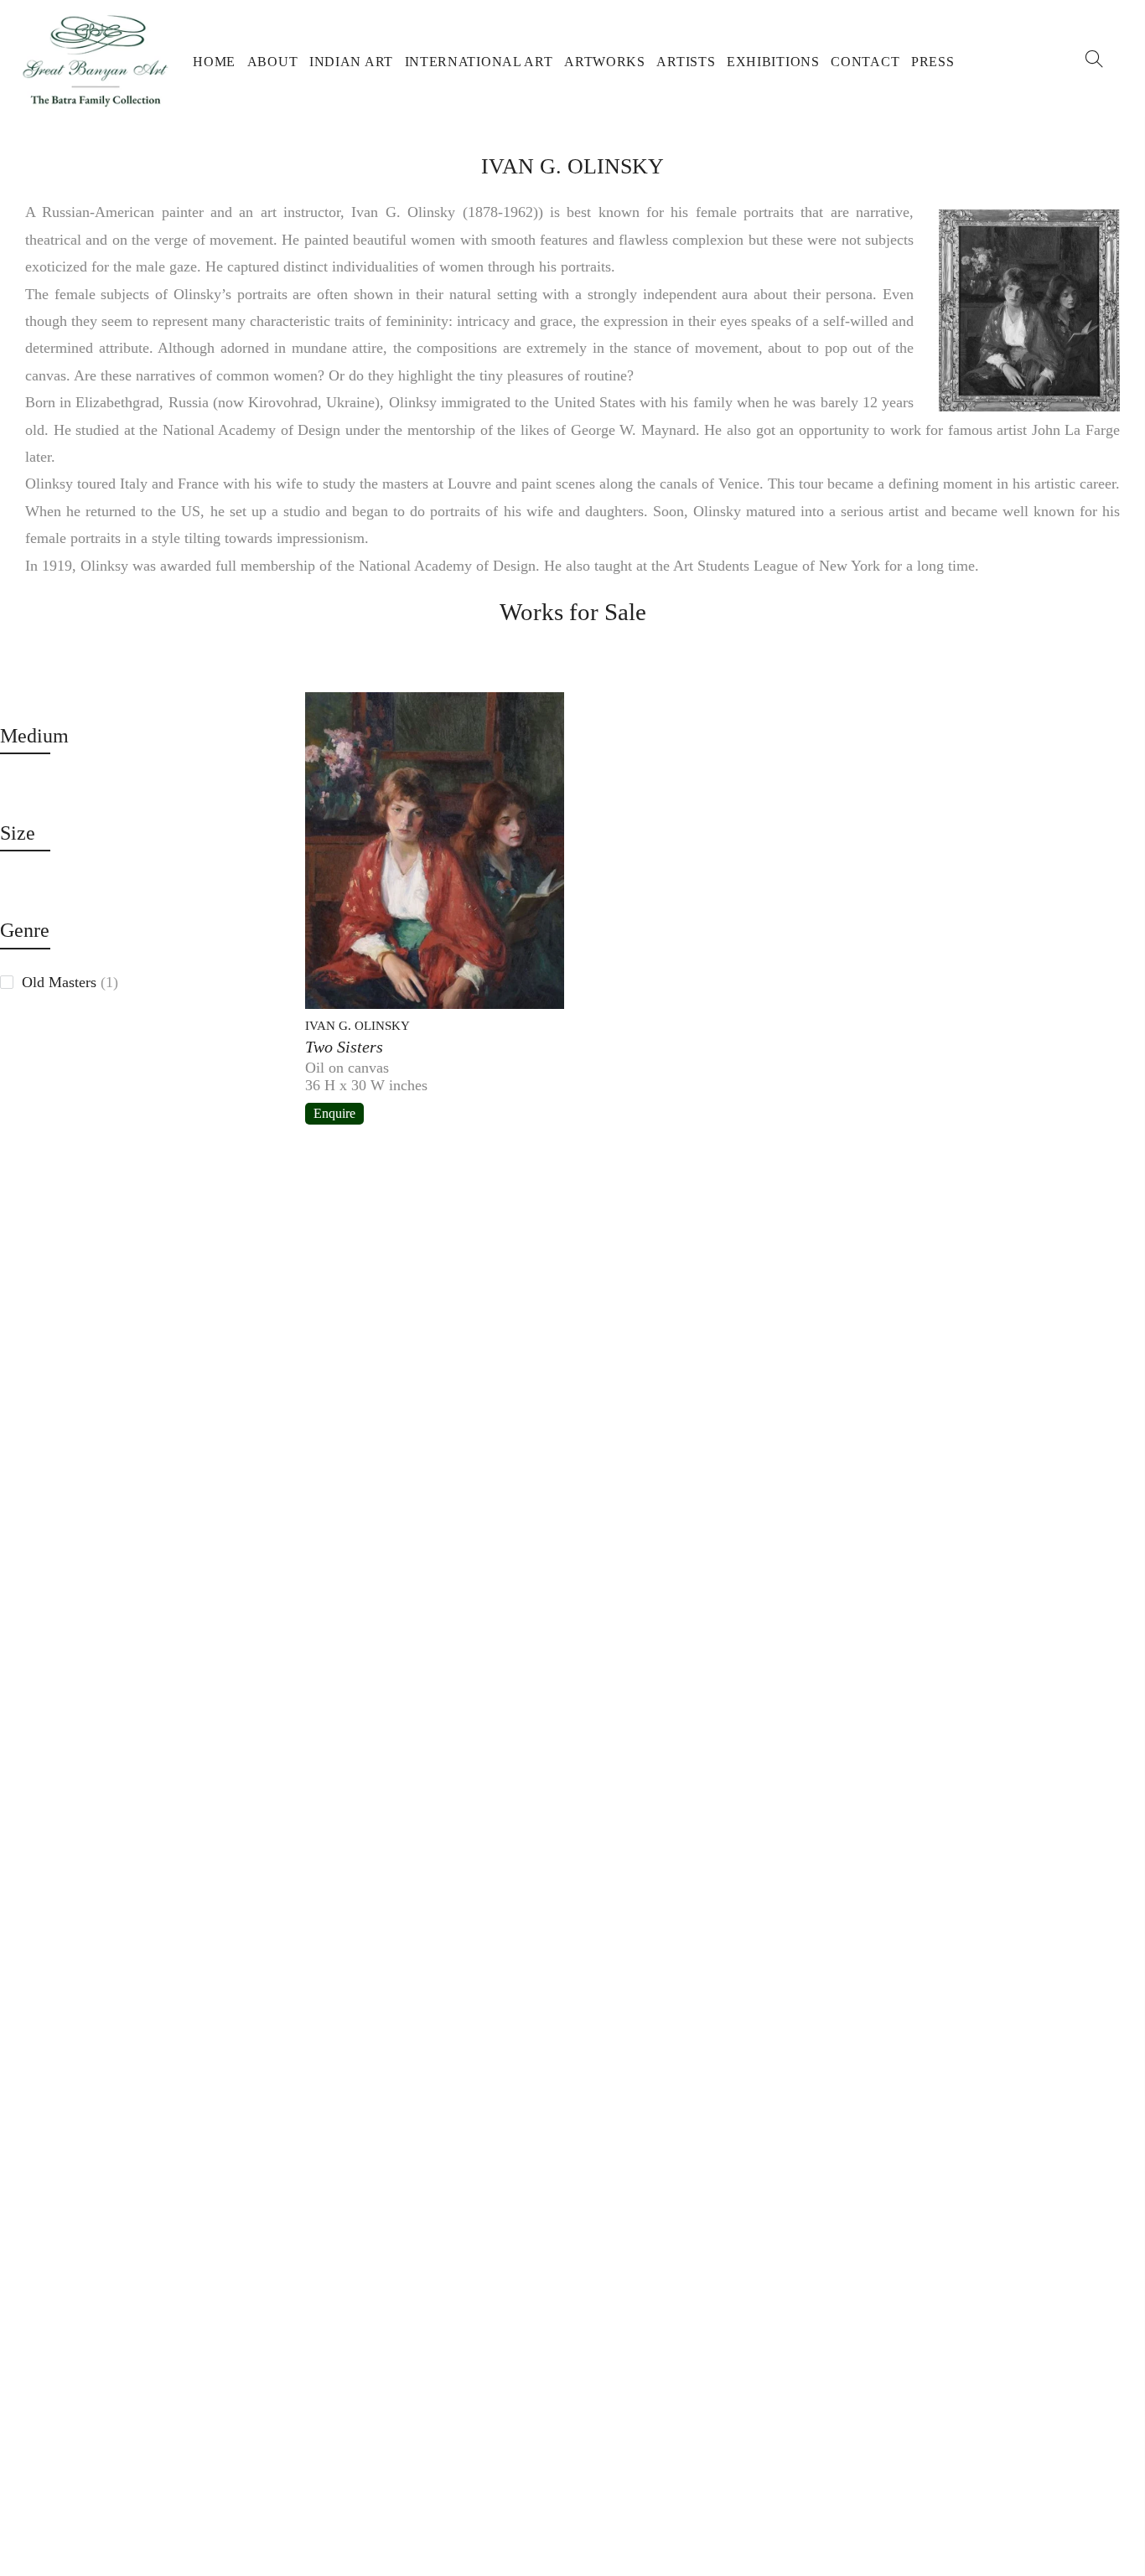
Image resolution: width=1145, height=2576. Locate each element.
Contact (865, 62)
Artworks (605, 62)
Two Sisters (344, 1047)
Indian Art (351, 62)
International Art (479, 62)
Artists (686, 62)
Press (933, 62)
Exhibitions (773, 62)
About (273, 62)
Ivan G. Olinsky (357, 1026)
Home (214, 62)
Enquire (334, 1113)
